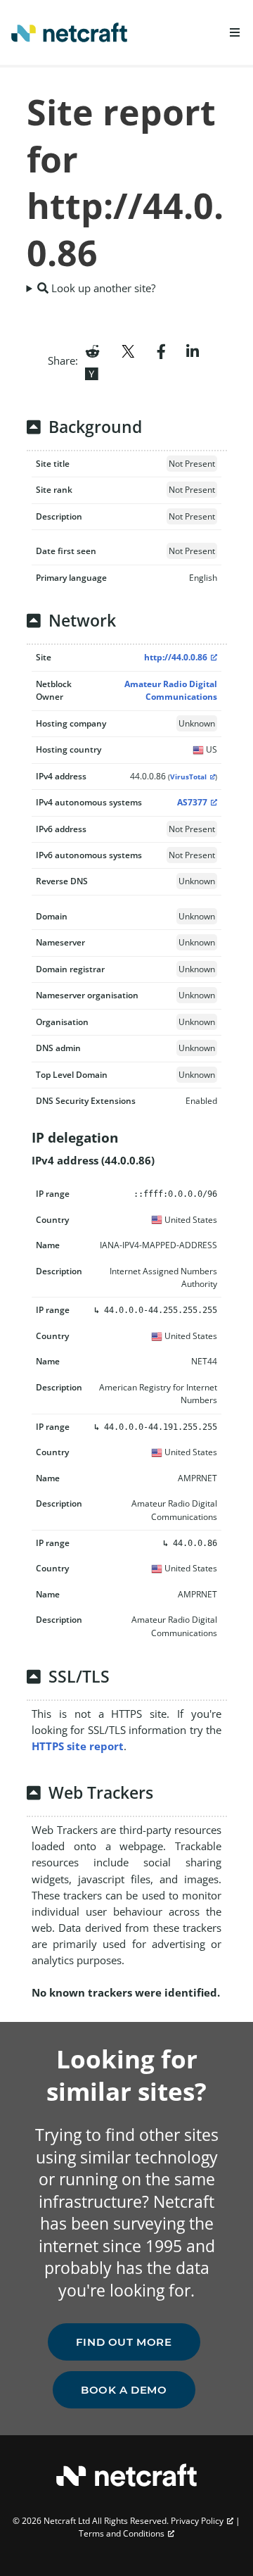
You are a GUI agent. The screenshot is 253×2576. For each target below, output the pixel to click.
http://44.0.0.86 (176, 657)
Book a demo (124, 2390)
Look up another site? (102, 288)
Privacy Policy (197, 2521)
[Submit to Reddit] (92, 350)
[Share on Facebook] (161, 350)
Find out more (124, 2342)
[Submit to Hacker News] (91, 372)
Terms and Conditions (122, 2533)
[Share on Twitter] (128, 350)
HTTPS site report (78, 1746)
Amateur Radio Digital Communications (171, 690)
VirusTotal (188, 777)
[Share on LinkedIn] (193, 350)
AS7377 (192, 802)
